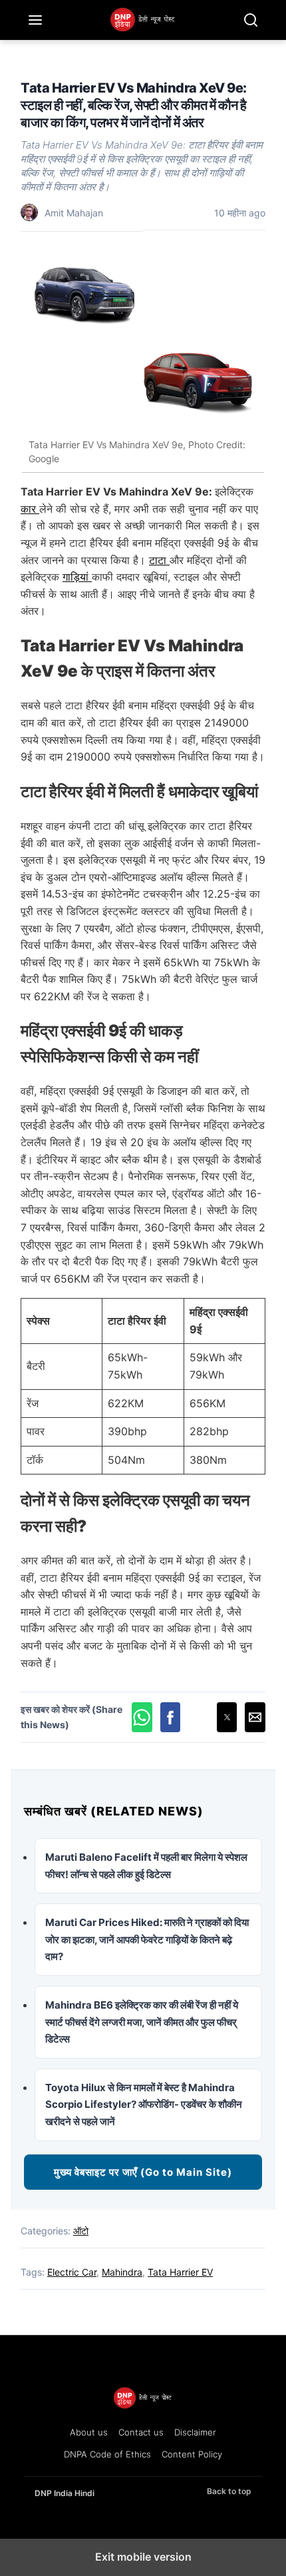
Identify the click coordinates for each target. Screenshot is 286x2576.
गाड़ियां (77, 577)
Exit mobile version (143, 2557)
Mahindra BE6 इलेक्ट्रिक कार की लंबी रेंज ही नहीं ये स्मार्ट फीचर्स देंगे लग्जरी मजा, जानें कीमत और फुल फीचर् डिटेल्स (142, 2022)
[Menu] (35, 20)
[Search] (251, 20)
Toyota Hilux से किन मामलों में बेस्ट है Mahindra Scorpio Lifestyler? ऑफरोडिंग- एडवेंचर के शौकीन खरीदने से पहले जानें (144, 2104)
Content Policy (192, 2454)
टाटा (159, 560)
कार (30, 509)
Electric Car (72, 2272)
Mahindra (122, 2272)
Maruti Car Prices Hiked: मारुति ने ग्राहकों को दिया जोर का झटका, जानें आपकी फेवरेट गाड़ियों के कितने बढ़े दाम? (147, 1939)
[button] (142, 1717)
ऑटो (81, 2231)
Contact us (141, 2432)
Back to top (229, 2491)
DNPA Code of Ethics (107, 2454)
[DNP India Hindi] (143, 20)
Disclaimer (195, 2432)
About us (89, 2432)
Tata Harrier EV (180, 2272)
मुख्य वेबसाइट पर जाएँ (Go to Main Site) (143, 2172)
